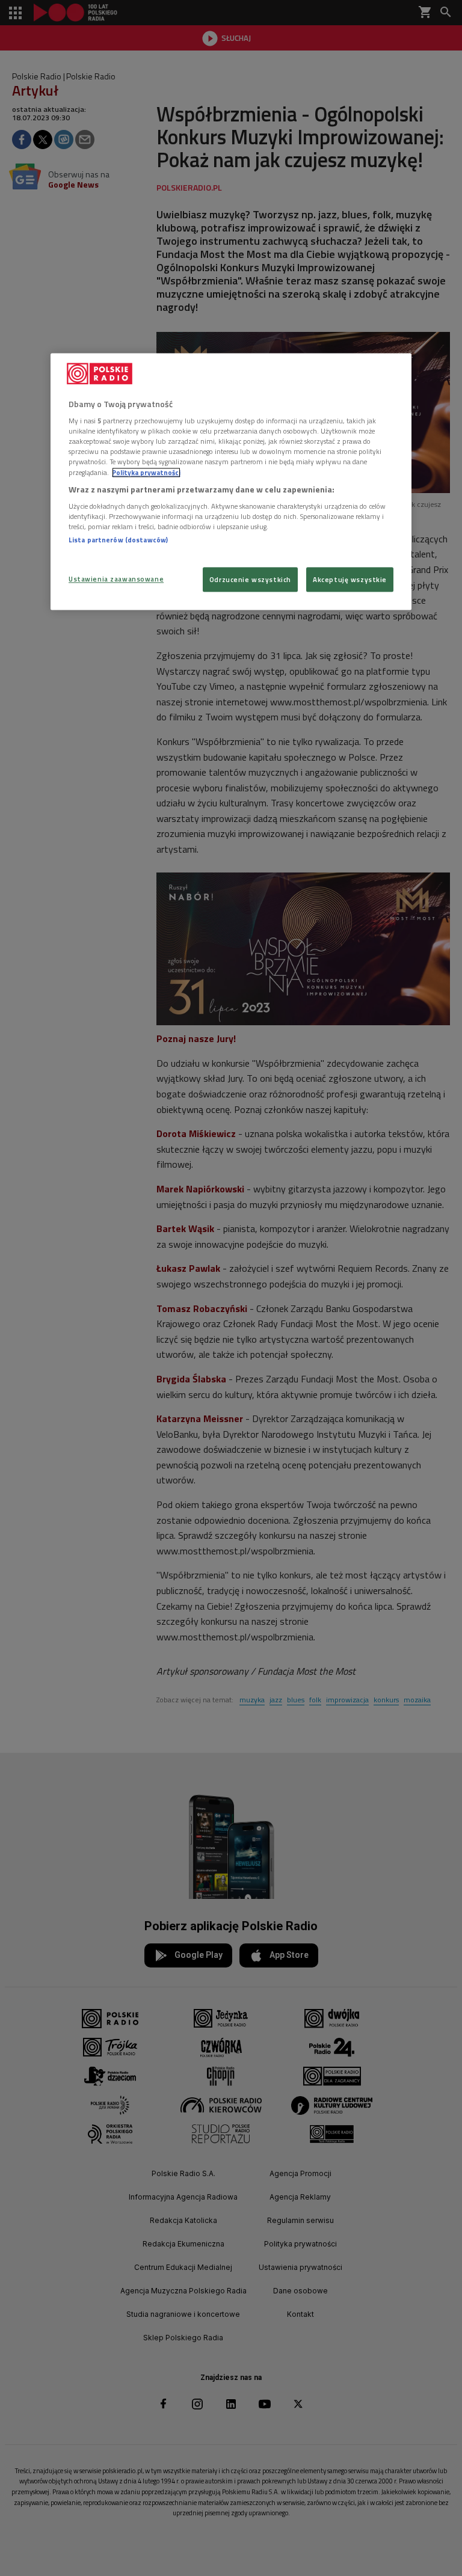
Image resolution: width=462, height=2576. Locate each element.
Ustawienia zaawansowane (116, 579)
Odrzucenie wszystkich (250, 579)
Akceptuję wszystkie (350, 579)
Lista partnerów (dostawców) (118, 540)
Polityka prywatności (146, 472)
